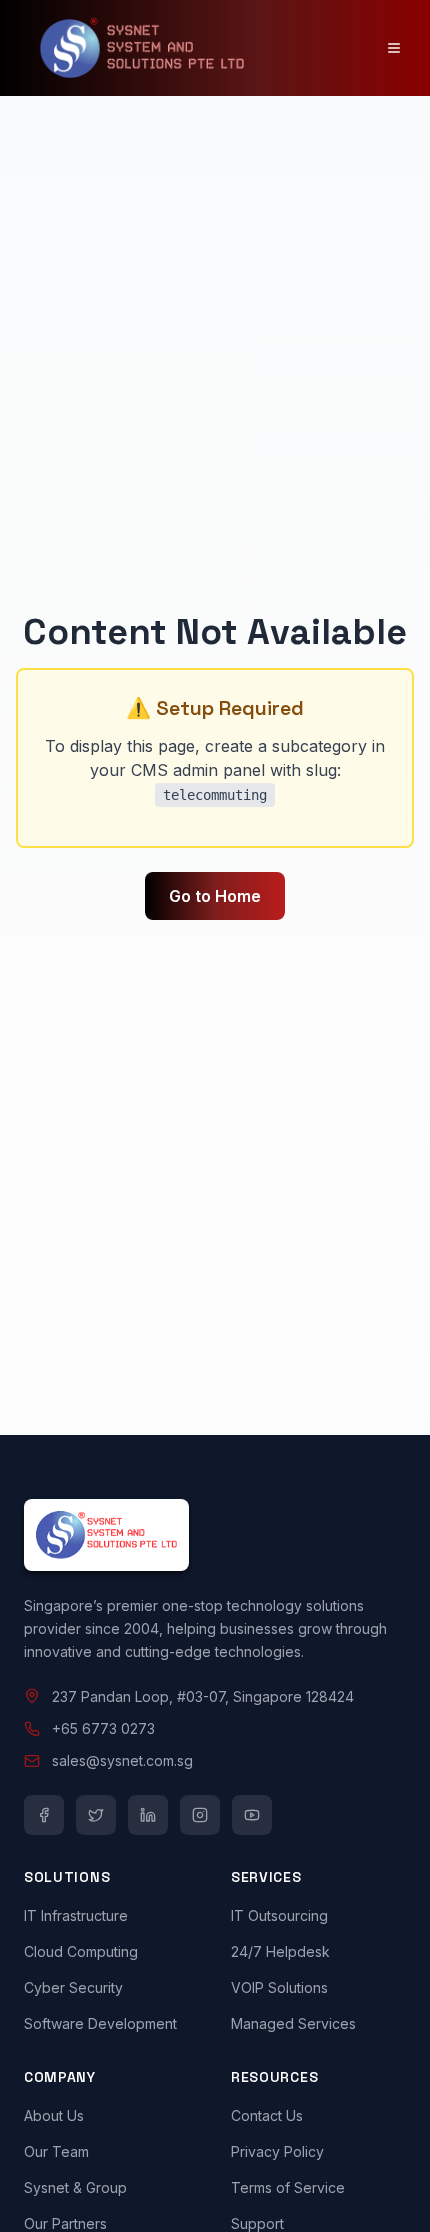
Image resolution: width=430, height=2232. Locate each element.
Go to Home (215, 896)
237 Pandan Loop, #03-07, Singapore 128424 (203, 1696)
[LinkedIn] (148, 1815)
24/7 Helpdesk (280, 1951)
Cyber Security (73, 1987)
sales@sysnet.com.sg (122, 1760)
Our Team (56, 2151)
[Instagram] (200, 1815)
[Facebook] (44, 1815)
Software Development (100, 2023)
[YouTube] (252, 1815)
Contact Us (267, 2115)
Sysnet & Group (75, 2187)
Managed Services (293, 2023)
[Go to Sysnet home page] (215, 1535)
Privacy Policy (277, 2151)
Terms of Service (288, 2187)
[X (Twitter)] (96, 1815)
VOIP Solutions (279, 1987)
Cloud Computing (81, 1951)
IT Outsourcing (279, 1915)
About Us (54, 2115)
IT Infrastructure (76, 1915)
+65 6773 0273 (103, 1728)
